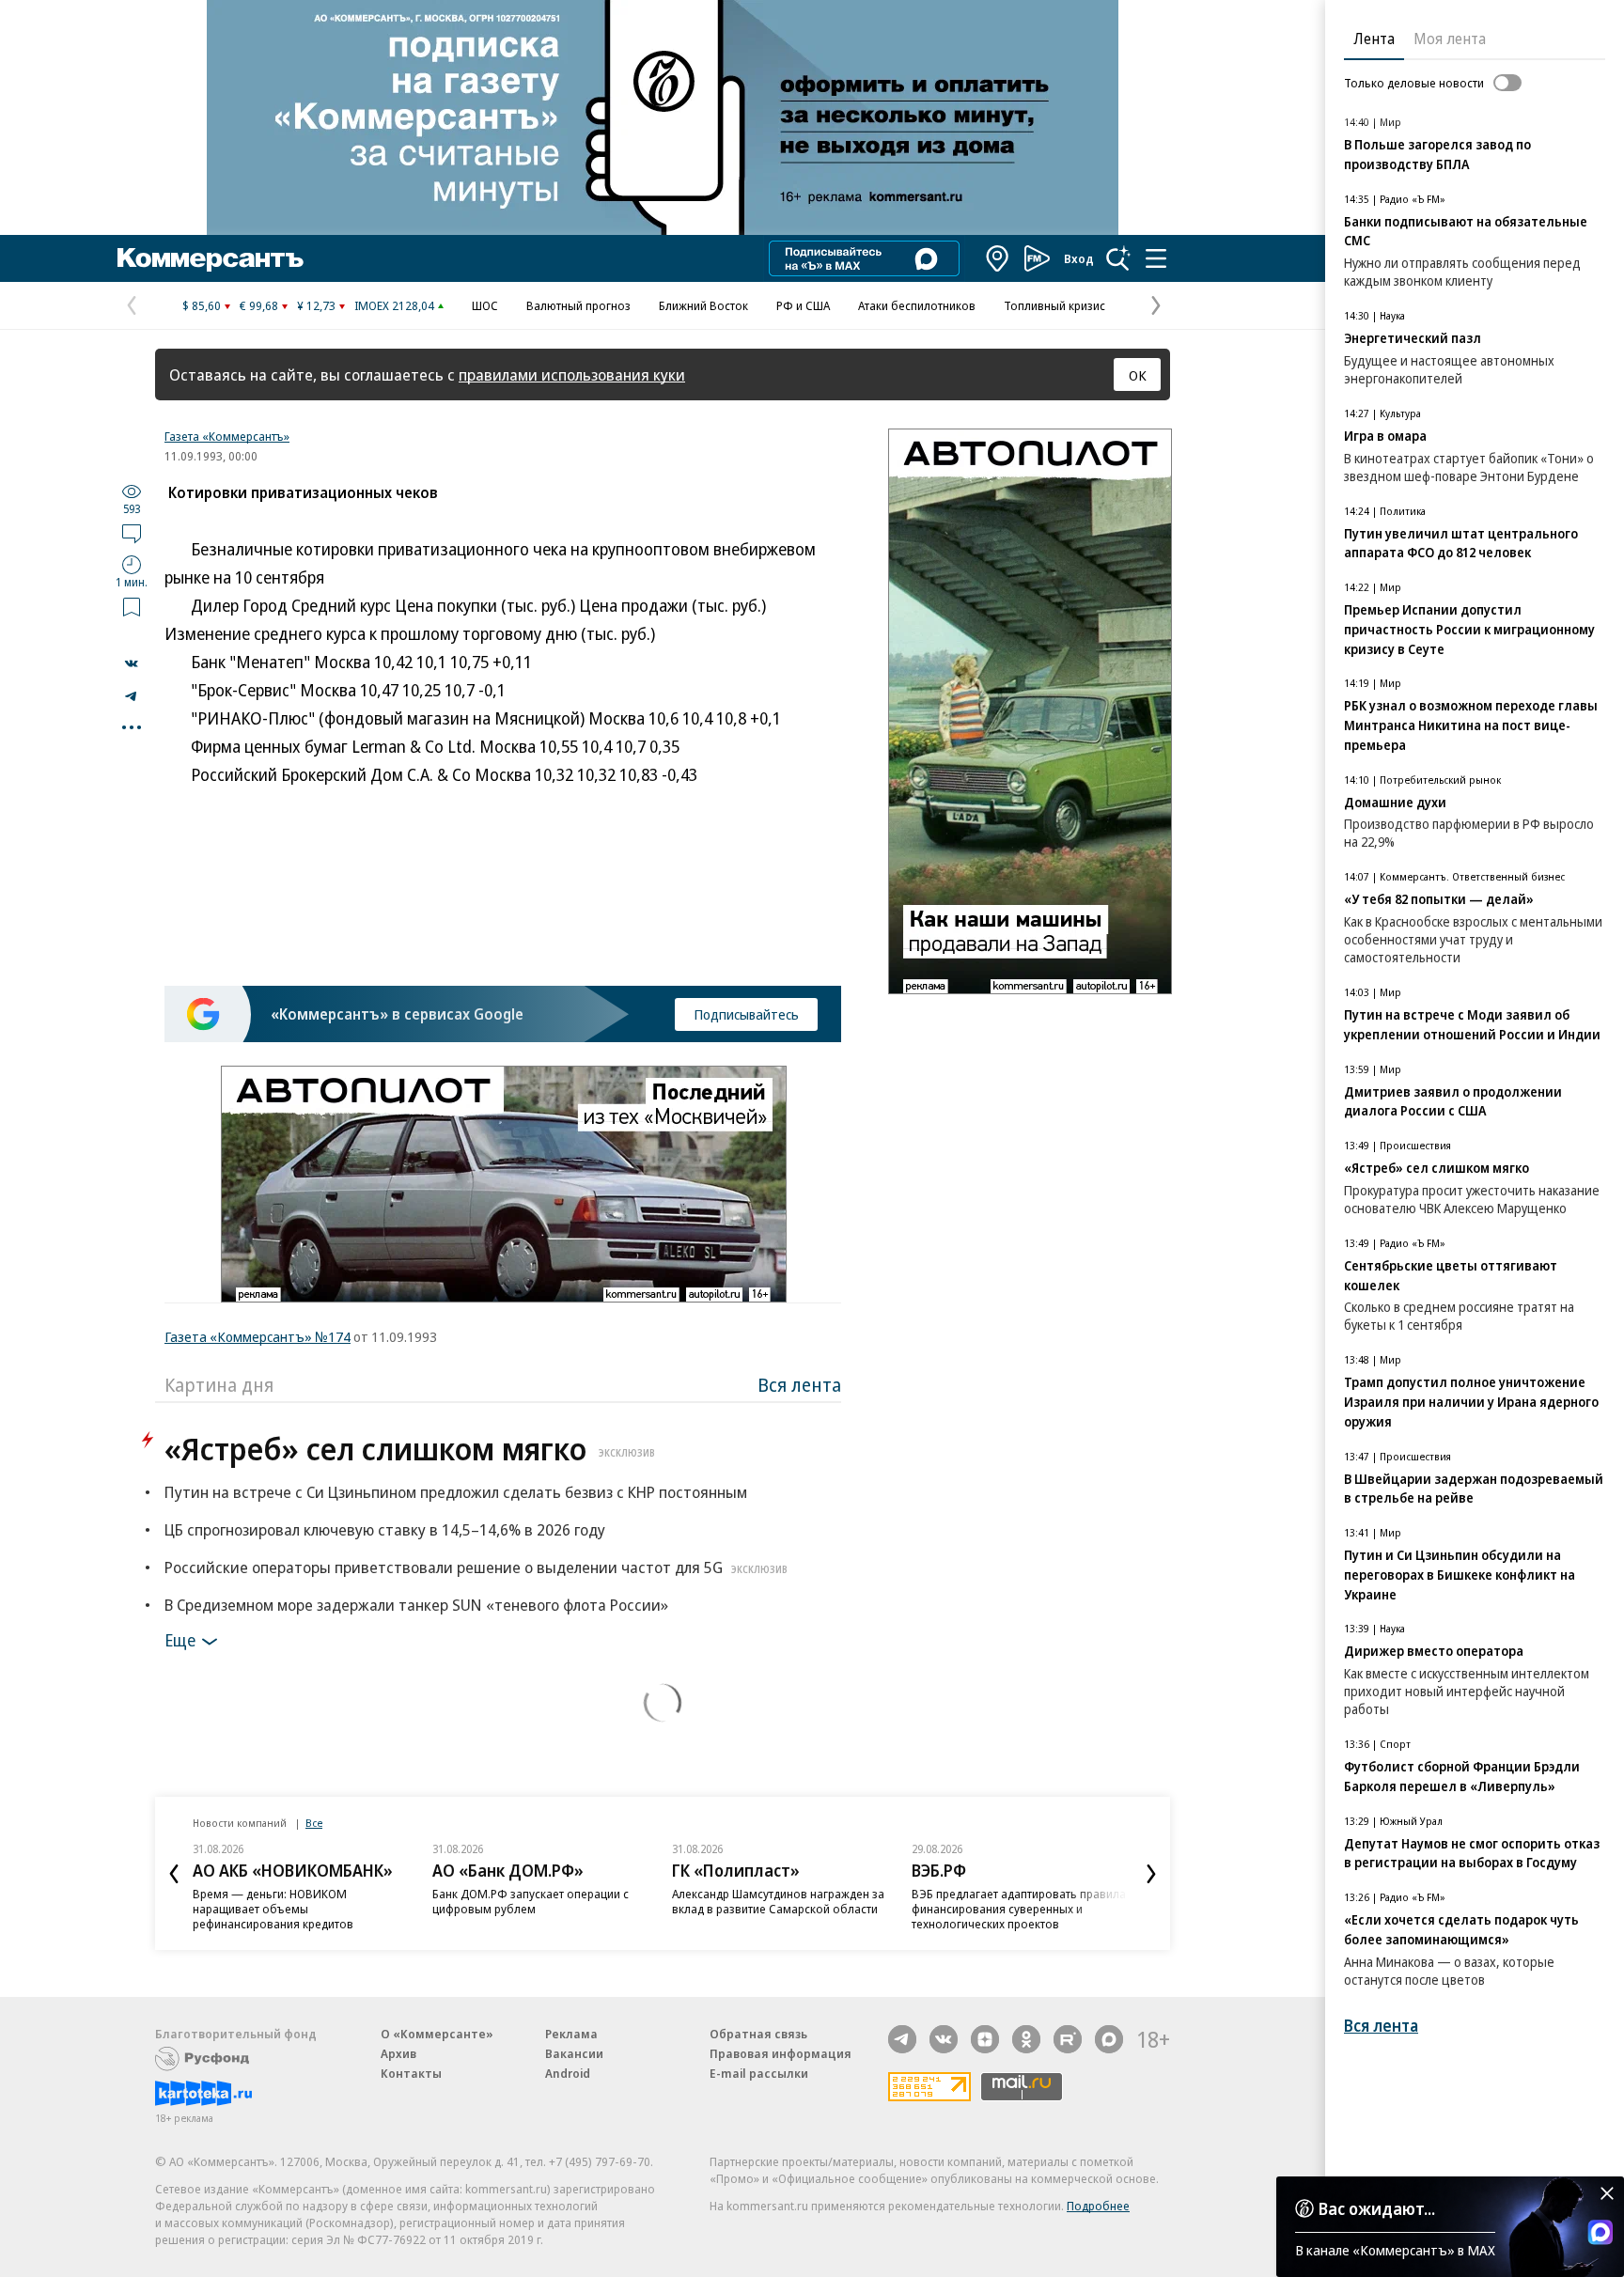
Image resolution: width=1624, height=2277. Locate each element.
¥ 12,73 (316, 305)
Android (568, 2073)
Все (314, 1823)
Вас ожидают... (1377, 2208)
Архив (398, 2053)
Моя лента (1450, 39)
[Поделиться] (132, 663)
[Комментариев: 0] (132, 533)
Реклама (571, 2034)
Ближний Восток (703, 305)
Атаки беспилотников (917, 305)
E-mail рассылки (759, 2073)
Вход (1079, 258)
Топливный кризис (1054, 305)
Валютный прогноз (578, 305)
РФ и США (803, 305)
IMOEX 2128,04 (394, 305)
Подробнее (1098, 2206)
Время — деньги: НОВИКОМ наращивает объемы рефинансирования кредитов (273, 1909)
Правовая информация (781, 2053)
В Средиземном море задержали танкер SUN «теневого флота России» (416, 1605)
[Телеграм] (902, 2039)
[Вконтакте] (944, 2039)
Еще (180, 1640)
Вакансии (574, 2053)
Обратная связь (758, 2034)
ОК (1138, 375)
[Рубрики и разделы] (1156, 258)
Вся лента (799, 1385)
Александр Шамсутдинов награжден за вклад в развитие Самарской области (778, 1901)
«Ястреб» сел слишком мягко (410, 1449)
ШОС (485, 305)
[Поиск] (1118, 258)
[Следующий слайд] (1151, 1874)
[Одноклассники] (1026, 2039)
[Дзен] (985, 2039)
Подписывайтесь (746, 1014)
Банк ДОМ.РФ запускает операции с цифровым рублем (531, 1901)
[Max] (1109, 2039)
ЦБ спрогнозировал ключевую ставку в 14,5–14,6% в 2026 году (385, 1529)
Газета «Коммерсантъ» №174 (258, 1336)
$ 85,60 (202, 305)
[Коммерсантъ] (211, 258)
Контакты (411, 2073)
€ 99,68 (259, 305)
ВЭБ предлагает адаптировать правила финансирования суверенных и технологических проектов (1019, 1909)
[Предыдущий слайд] (174, 1874)
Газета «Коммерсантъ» (227, 436)
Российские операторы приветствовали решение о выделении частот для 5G (476, 1567)
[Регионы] (998, 258)
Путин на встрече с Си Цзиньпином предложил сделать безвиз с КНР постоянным (456, 1492)
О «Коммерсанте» (437, 2034)
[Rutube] (1068, 2039)
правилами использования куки (572, 374)
